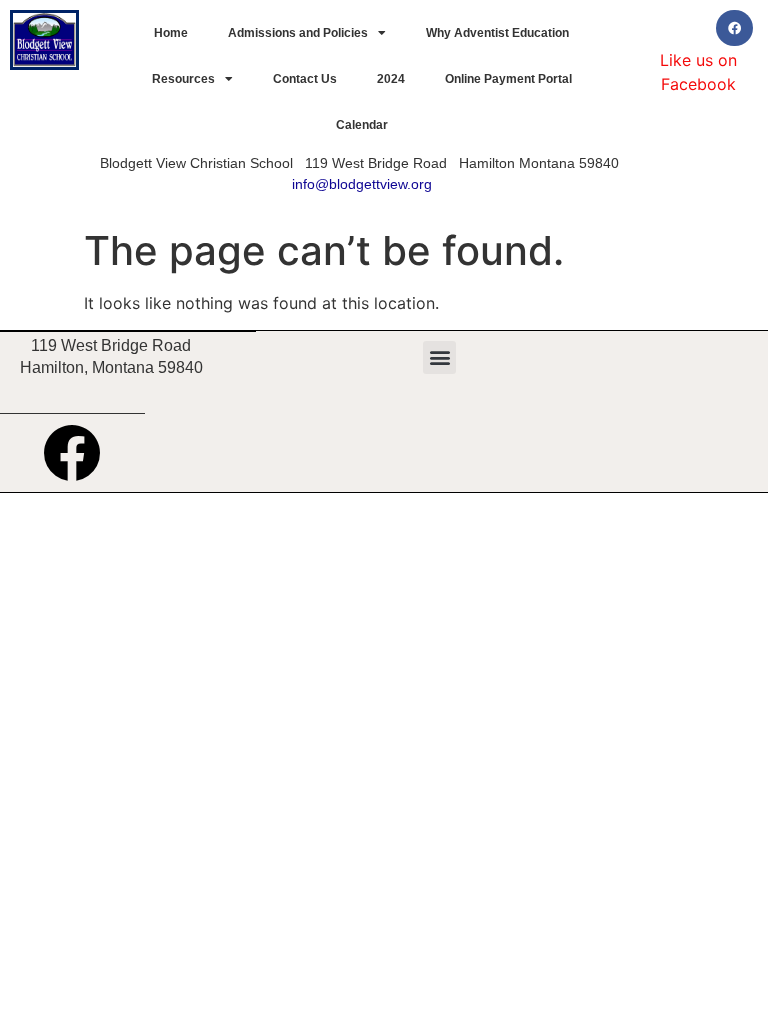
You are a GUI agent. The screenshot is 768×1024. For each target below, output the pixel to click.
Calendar (362, 125)
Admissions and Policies (298, 33)
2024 (391, 79)
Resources (183, 79)
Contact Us (305, 79)
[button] (439, 357)
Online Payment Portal (508, 79)
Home (171, 33)
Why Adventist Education (497, 33)
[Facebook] (734, 28)
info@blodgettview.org (362, 184)
